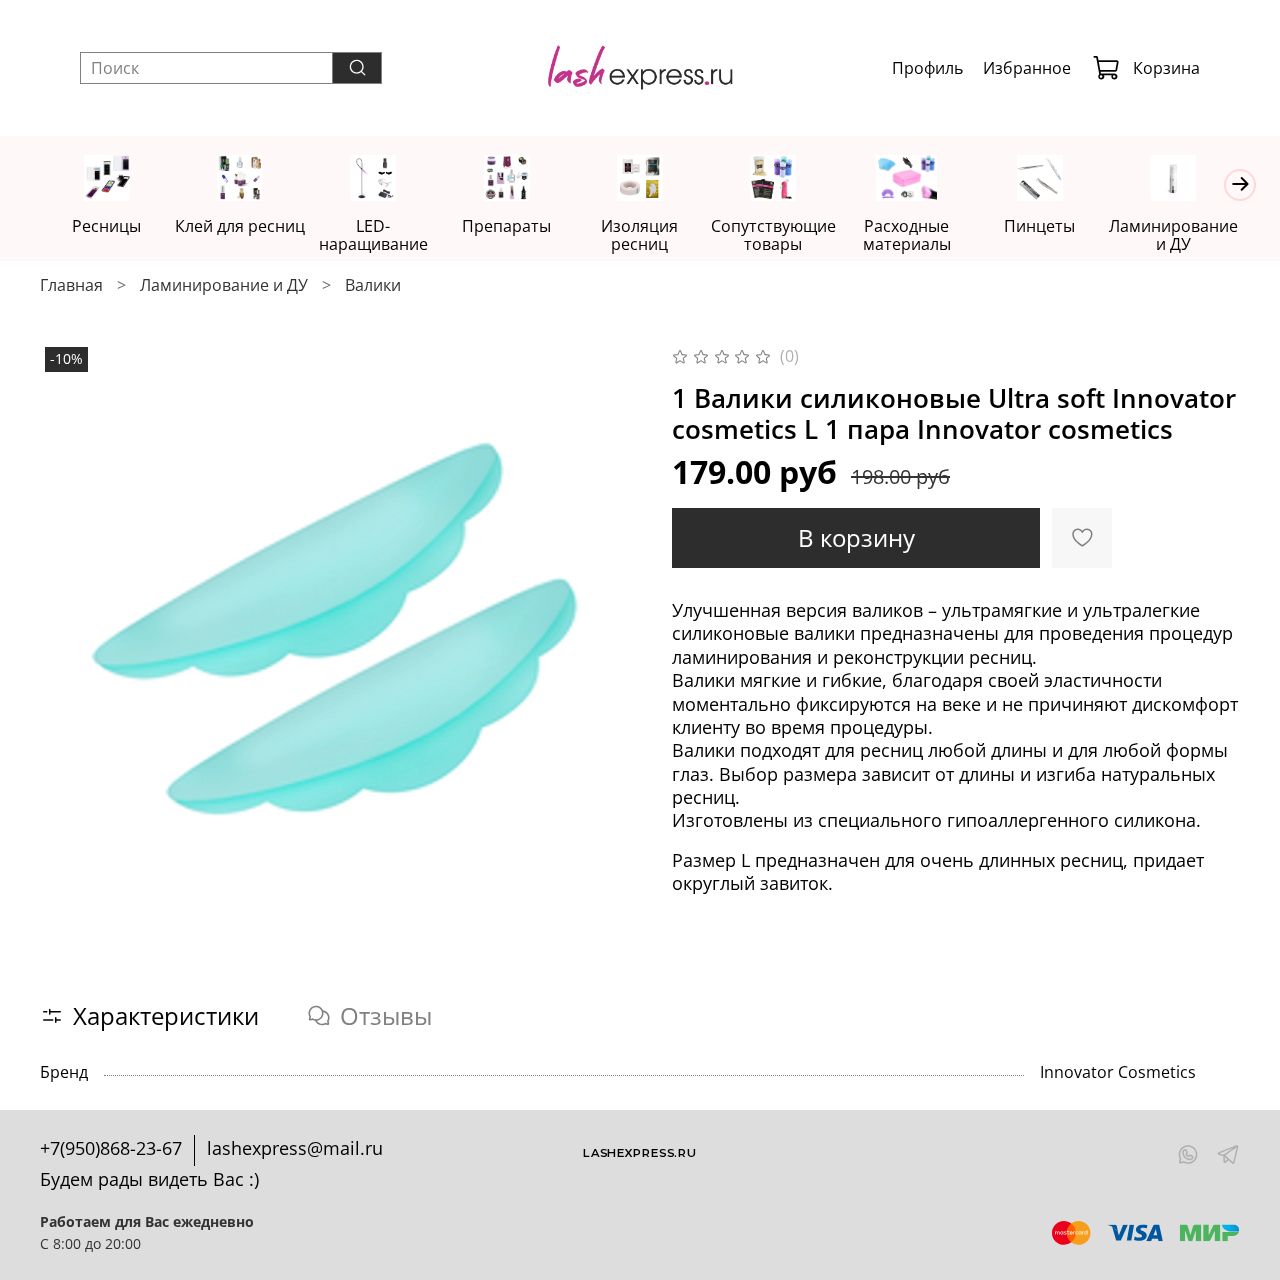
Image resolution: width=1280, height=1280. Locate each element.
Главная (71, 285)
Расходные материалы (907, 235)
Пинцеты (1039, 226)
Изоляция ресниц (639, 235)
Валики (373, 285)
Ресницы (106, 226)
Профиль (927, 68)
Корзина (1166, 68)
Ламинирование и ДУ (1173, 235)
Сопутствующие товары (773, 235)
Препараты (506, 226)
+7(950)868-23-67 (111, 1148)
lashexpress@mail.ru (295, 1148)
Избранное (1027, 68)
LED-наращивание (373, 235)
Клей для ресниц (240, 226)
